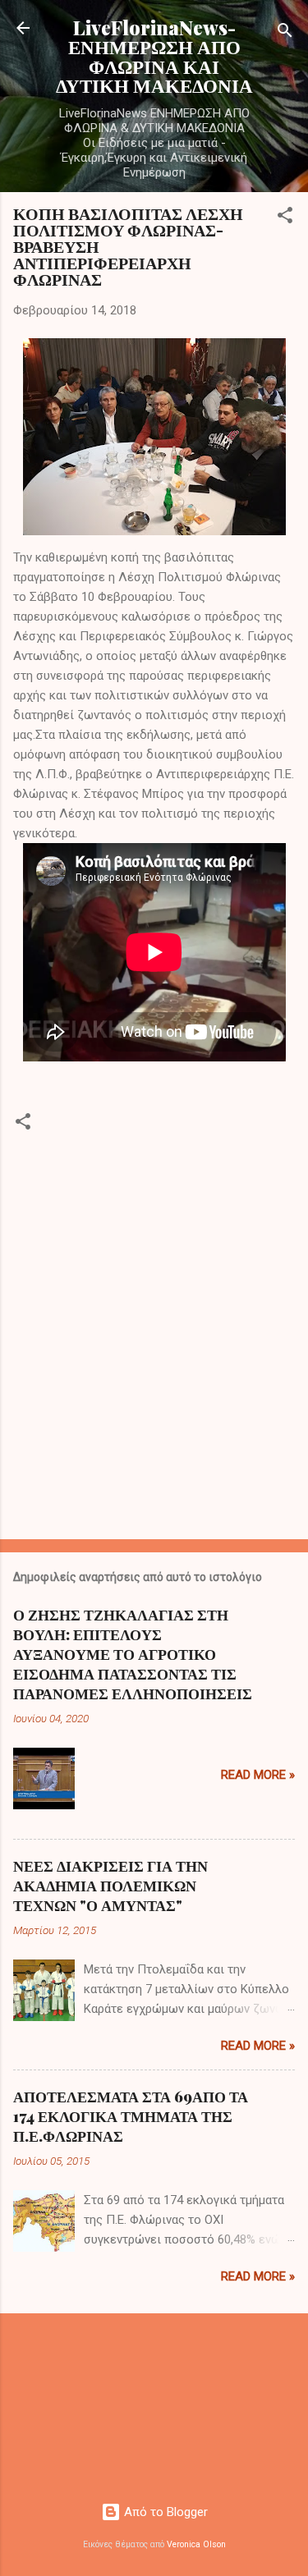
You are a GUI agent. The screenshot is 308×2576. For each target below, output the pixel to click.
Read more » (258, 1775)
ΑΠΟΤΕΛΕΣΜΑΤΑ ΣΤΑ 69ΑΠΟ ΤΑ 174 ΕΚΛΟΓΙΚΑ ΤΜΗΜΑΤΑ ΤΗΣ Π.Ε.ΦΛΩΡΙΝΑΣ (131, 2116)
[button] (285, 218)
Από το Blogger (164, 2512)
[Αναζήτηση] (285, 33)
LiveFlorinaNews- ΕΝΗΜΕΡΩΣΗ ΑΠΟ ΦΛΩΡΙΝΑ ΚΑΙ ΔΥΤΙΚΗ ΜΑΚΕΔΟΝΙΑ (154, 56)
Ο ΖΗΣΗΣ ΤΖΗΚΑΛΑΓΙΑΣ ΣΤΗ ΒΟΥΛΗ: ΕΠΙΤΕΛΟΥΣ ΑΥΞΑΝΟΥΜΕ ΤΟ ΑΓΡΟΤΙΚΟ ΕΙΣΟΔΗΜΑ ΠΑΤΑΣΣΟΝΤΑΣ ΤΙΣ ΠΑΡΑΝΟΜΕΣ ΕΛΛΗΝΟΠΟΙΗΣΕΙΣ (133, 1654)
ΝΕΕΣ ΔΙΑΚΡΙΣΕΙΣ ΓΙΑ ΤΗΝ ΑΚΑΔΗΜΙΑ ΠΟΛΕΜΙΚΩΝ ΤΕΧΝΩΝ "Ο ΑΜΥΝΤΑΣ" (110, 1886)
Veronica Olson (196, 2544)
